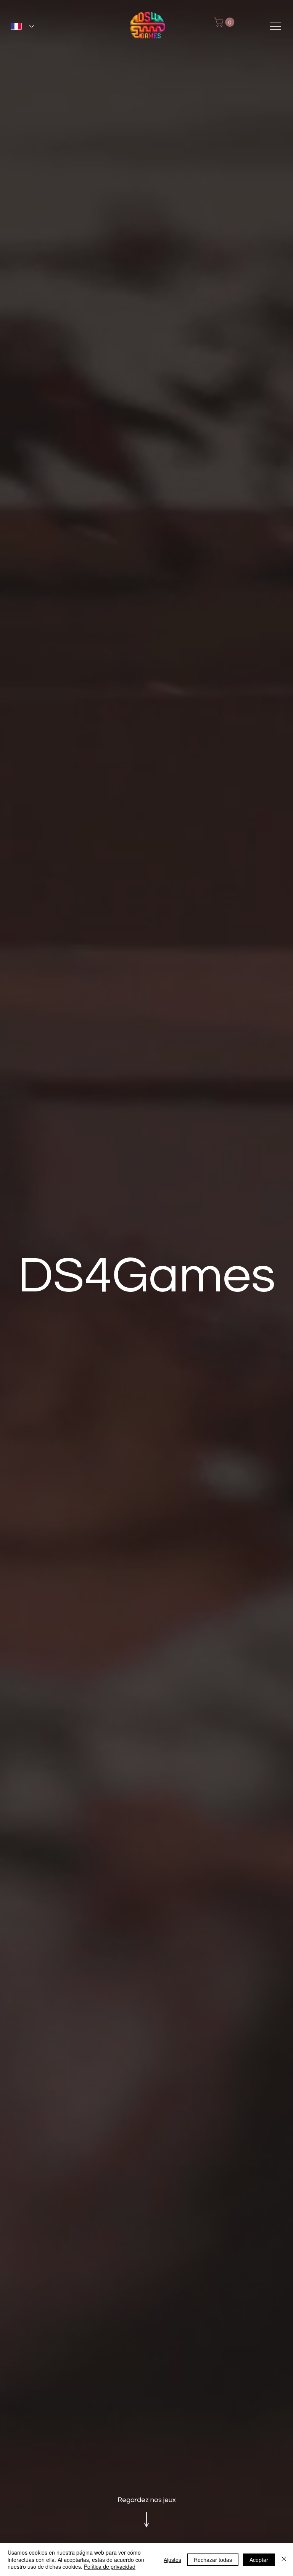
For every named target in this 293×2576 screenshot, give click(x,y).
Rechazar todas (213, 2560)
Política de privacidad (110, 2566)
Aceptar (259, 2560)
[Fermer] (284, 2559)
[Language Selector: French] (22, 27)
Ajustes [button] (172, 2560)
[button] (225, 22)
